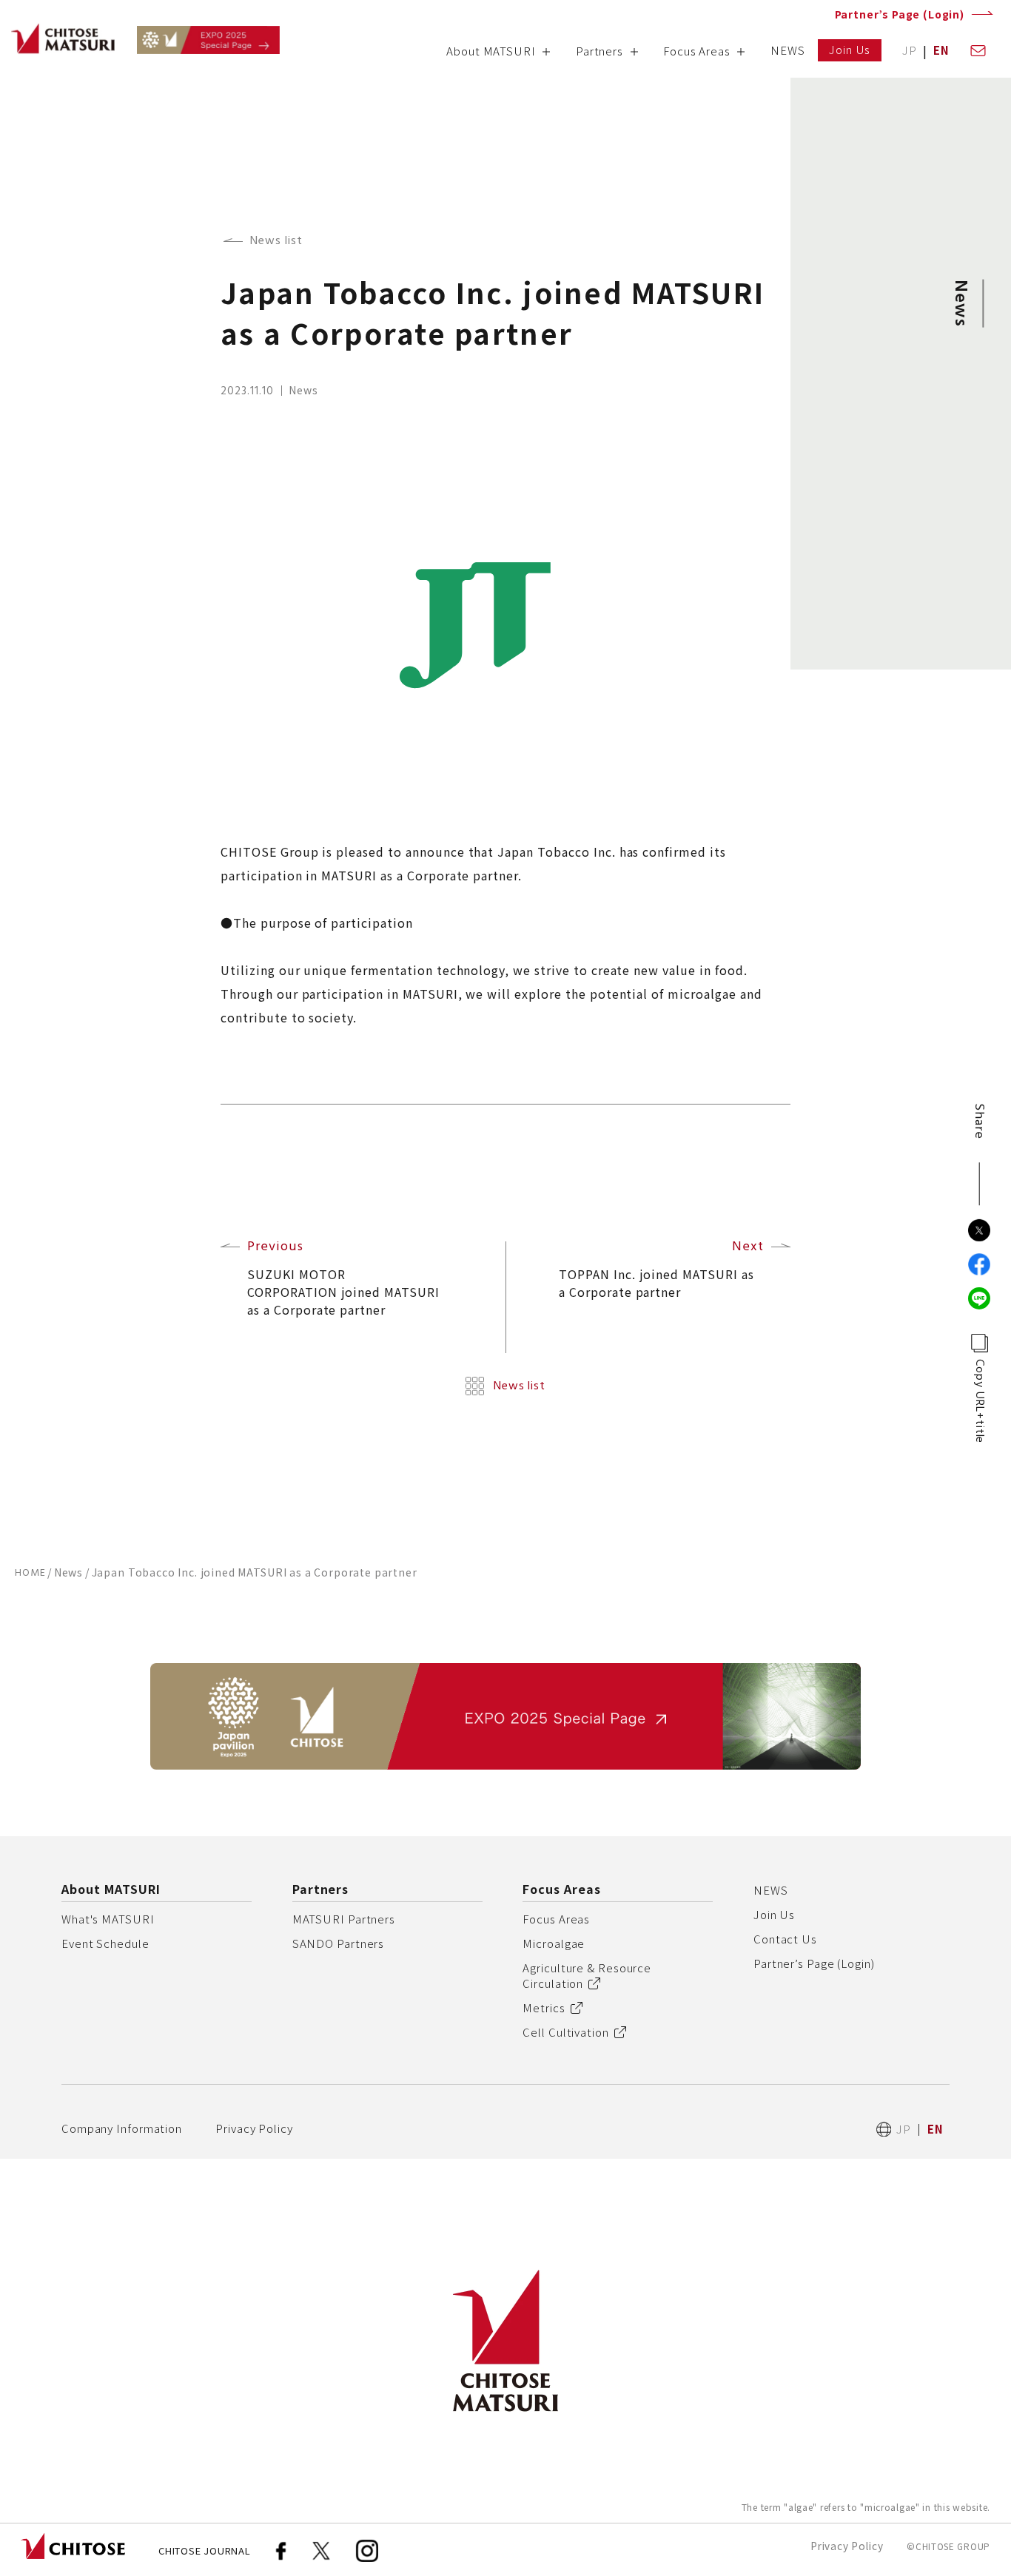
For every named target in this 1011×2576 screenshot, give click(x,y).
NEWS (771, 1890)
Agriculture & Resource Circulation (587, 1975)
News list (276, 241)
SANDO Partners (339, 1943)
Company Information (122, 2128)
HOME (30, 1573)
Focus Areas (556, 1919)
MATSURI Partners (344, 1919)
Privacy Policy (254, 2128)
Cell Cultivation (565, 2032)
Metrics (544, 2007)
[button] (498, 56)
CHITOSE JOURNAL (205, 2550)
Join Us (774, 1914)
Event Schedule (105, 1943)
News (68, 1572)
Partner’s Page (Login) (900, 14)
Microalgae (554, 1943)
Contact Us (785, 1939)
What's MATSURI (108, 1919)
